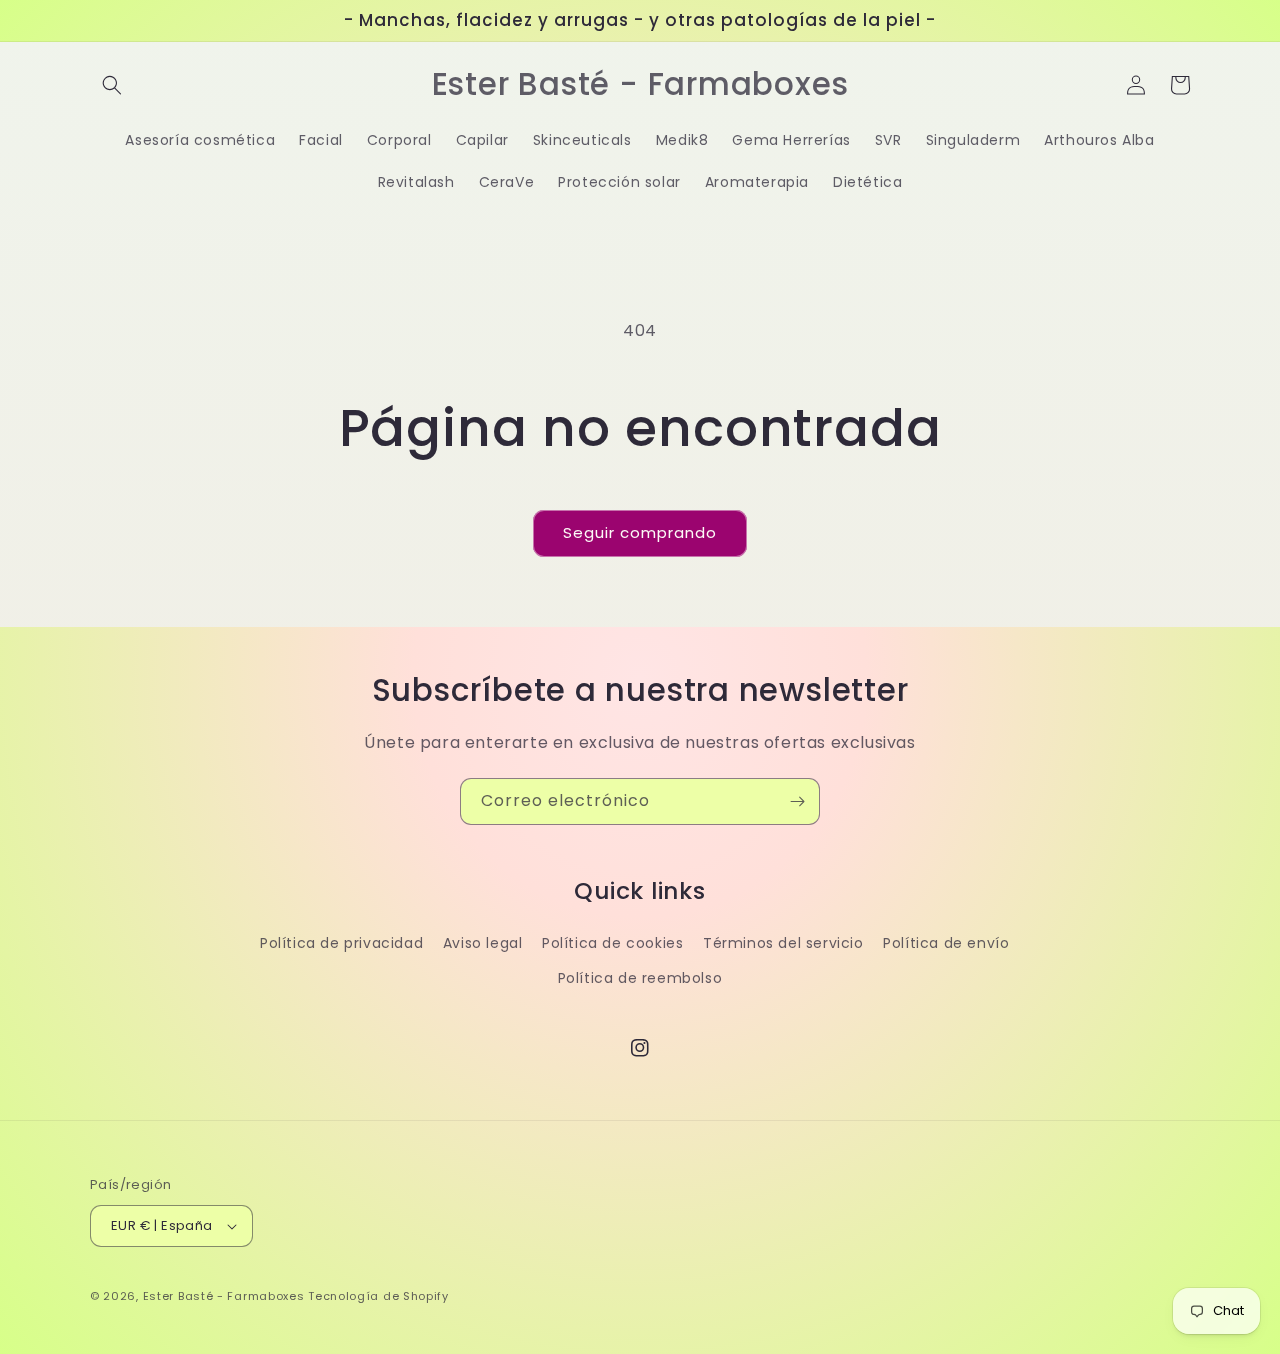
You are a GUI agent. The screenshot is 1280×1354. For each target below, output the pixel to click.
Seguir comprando (640, 532)
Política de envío (946, 943)
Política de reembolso (640, 978)
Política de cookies (612, 943)
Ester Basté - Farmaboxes (224, 1296)
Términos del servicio (783, 943)
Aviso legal (483, 943)
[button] (112, 85)
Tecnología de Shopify (378, 1296)
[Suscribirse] (797, 801)
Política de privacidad (341, 943)
